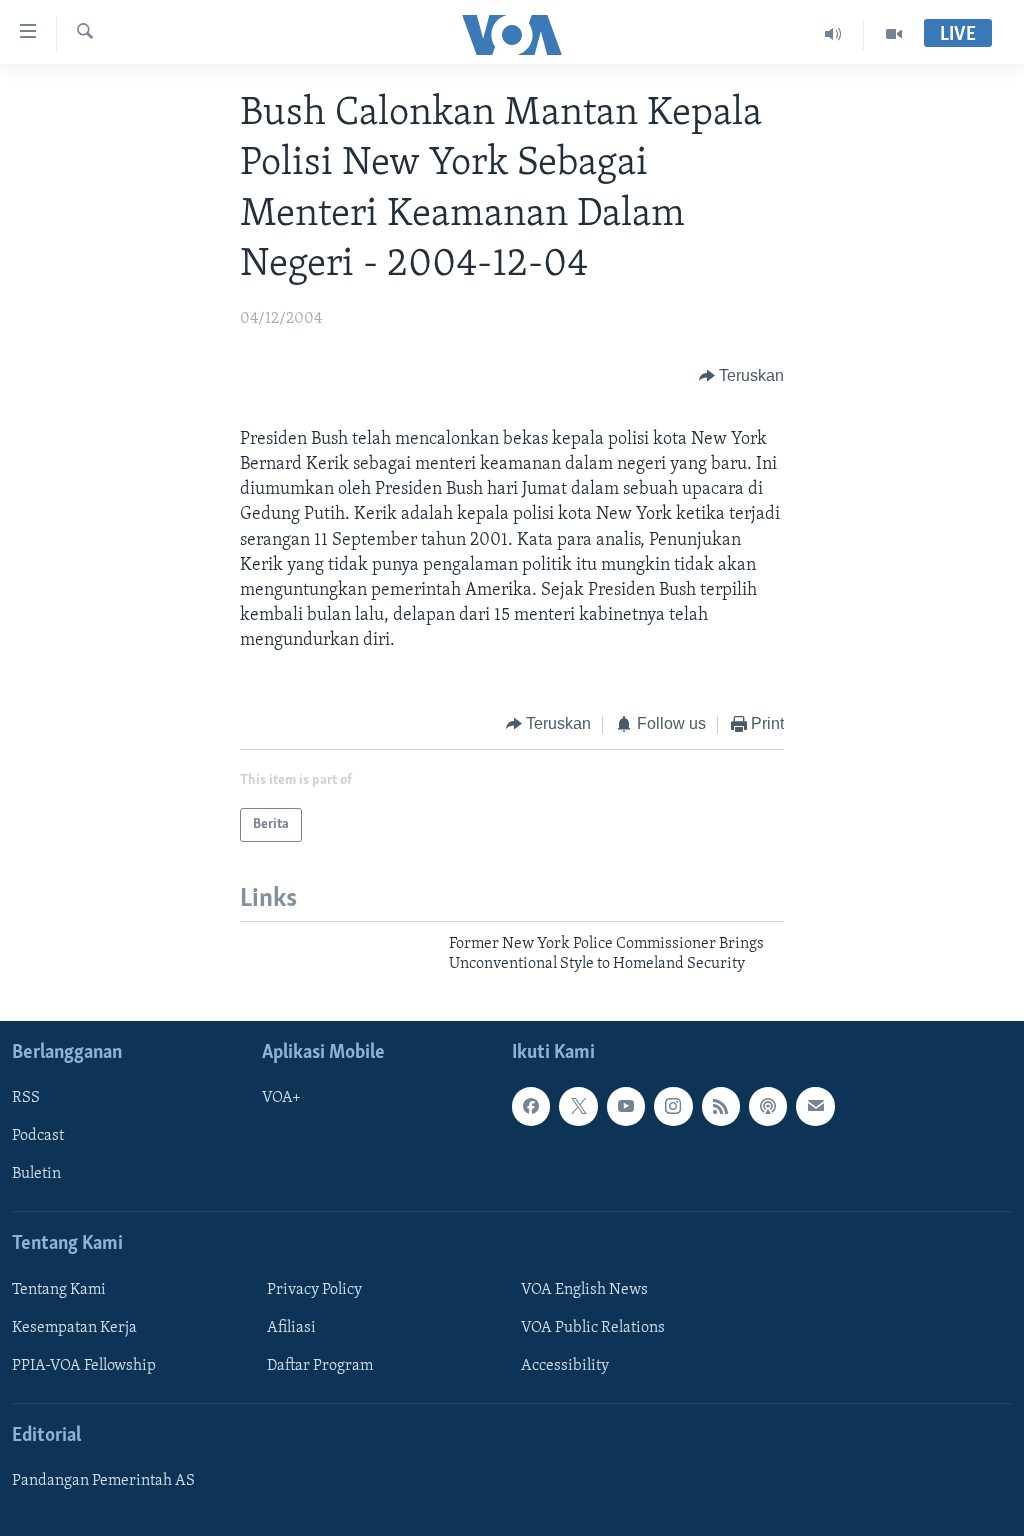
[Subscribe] (815, 1106)
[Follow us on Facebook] (531, 1106)
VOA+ (281, 1098)
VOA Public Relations (593, 1328)
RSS (26, 1098)
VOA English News (584, 1290)
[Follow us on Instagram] (673, 1106)
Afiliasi (291, 1328)
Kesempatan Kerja (74, 1328)
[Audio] (833, 34)
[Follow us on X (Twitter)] (578, 1106)
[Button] (742, 376)
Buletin (36, 1174)
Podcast (38, 1136)
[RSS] (721, 1106)
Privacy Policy (314, 1290)
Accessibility (565, 1366)
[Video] (894, 34)
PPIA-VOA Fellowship (84, 1366)
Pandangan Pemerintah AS (103, 1481)
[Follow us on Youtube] (626, 1106)
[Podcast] (768, 1106)
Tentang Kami (59, 1290)
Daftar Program (320, 1366)
